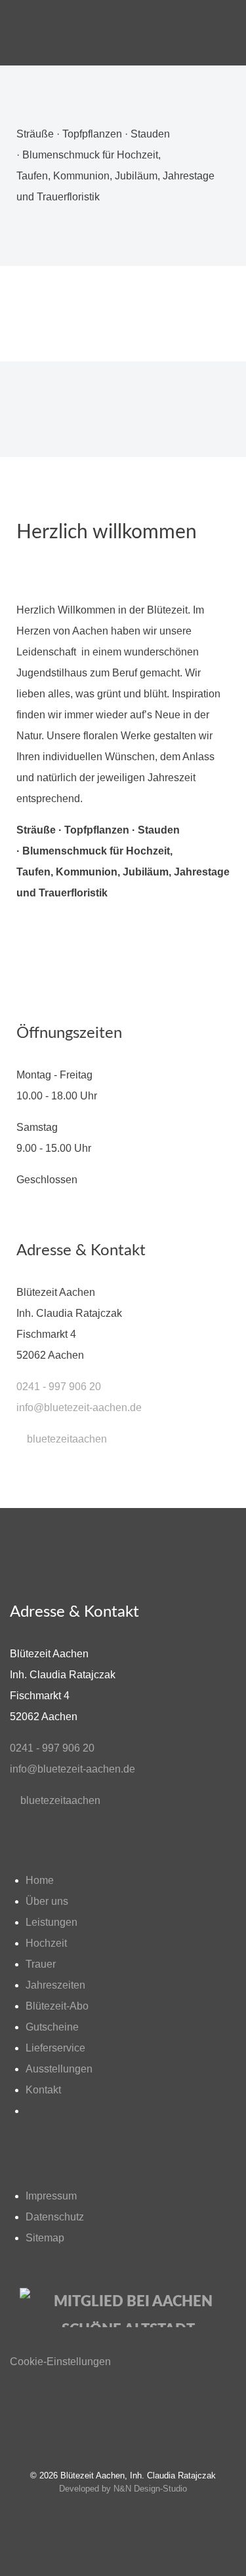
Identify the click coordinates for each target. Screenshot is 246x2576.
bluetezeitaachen (66, 1439)
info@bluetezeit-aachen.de (79, 1408)
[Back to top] (123, 2421)
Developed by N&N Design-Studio (123, 2489)
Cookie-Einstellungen (60, 2362)
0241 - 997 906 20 (59, 1387)
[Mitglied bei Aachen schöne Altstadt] (123, 2308)
